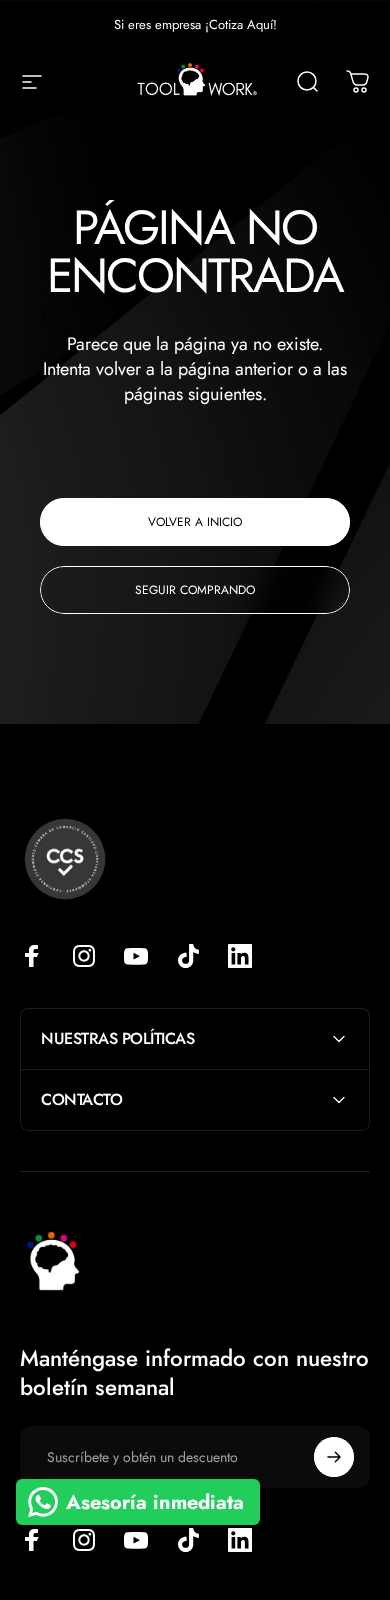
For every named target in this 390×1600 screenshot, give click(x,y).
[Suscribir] (334, 1457)
